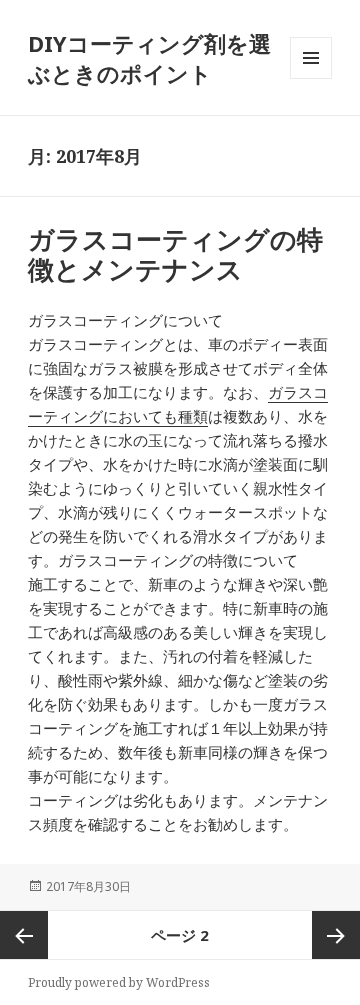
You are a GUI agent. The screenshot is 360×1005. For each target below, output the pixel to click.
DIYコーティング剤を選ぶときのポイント (149, 58)
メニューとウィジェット (311, 78)
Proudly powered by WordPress (119, 982)
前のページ (24, 935)
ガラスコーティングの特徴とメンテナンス (175, 254)
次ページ (336, 935)
